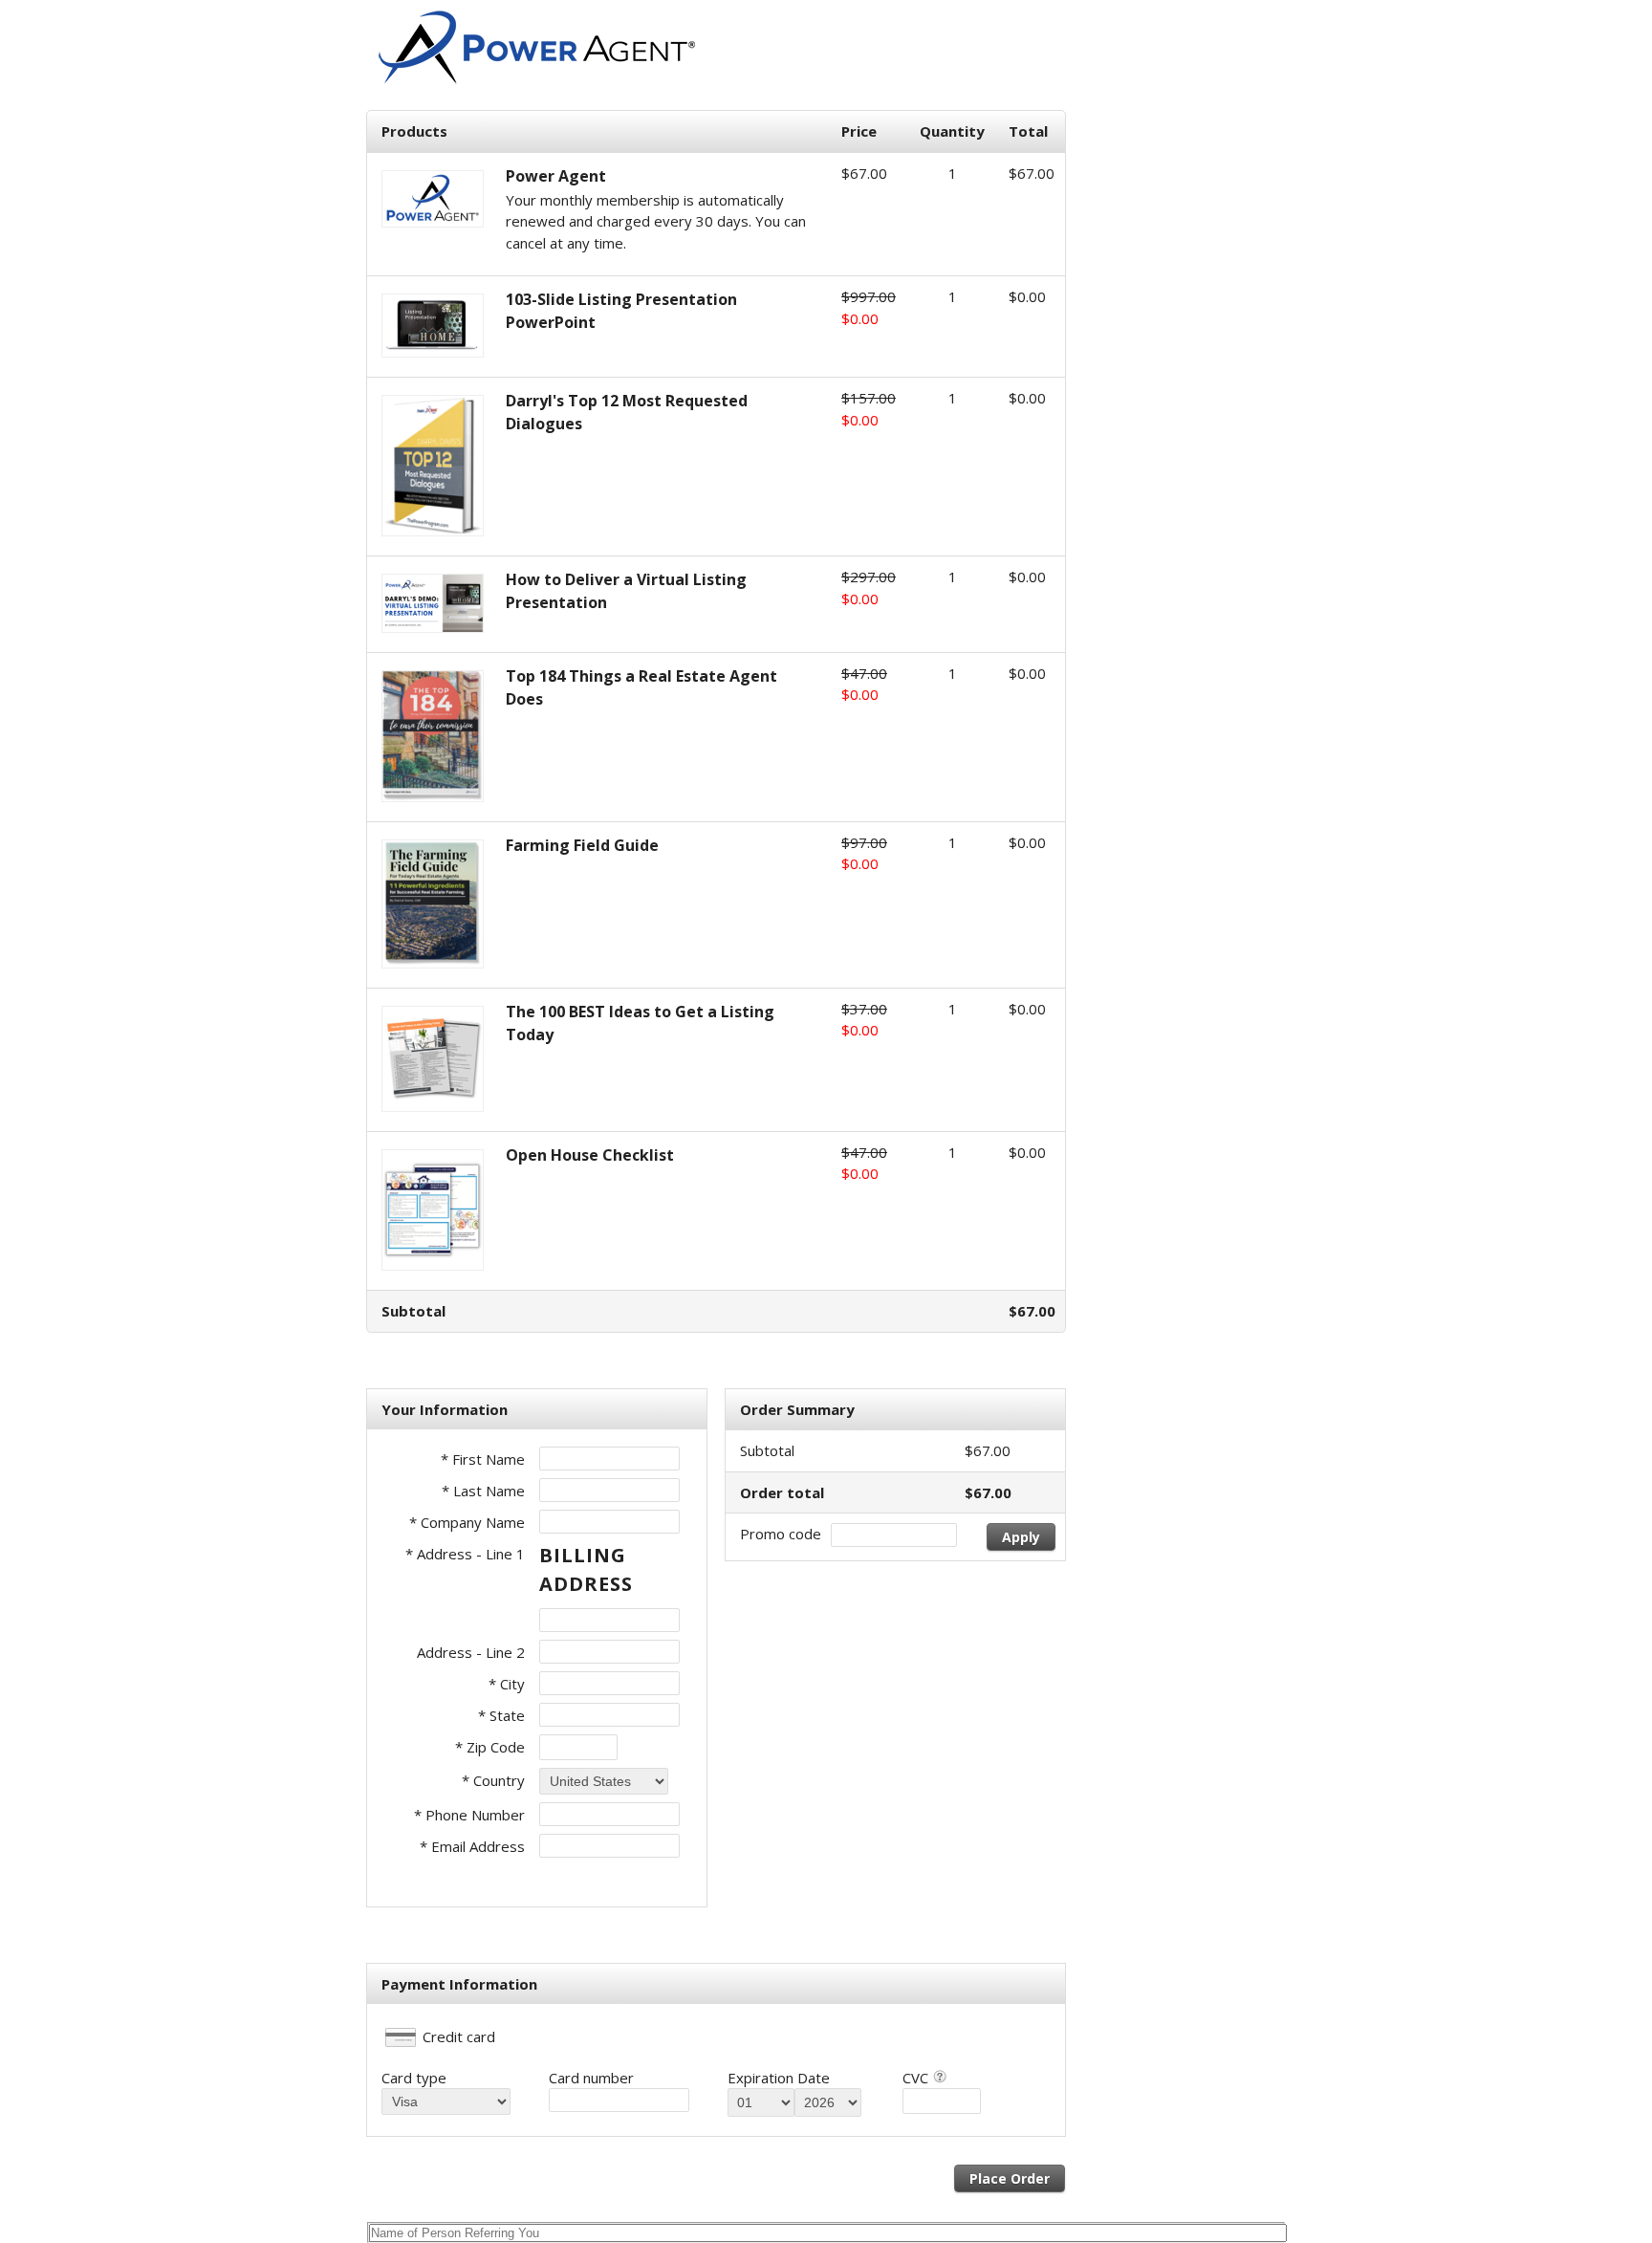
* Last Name (483, 1491)
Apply (1021, 1537)
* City (507, 1684)
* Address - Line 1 (465, 1554)
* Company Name (467, 1522)
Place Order (1010, 2178)
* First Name (483, 1459)
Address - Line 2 (471, 1652)
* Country (493, 1780)
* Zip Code (490, 1747)
